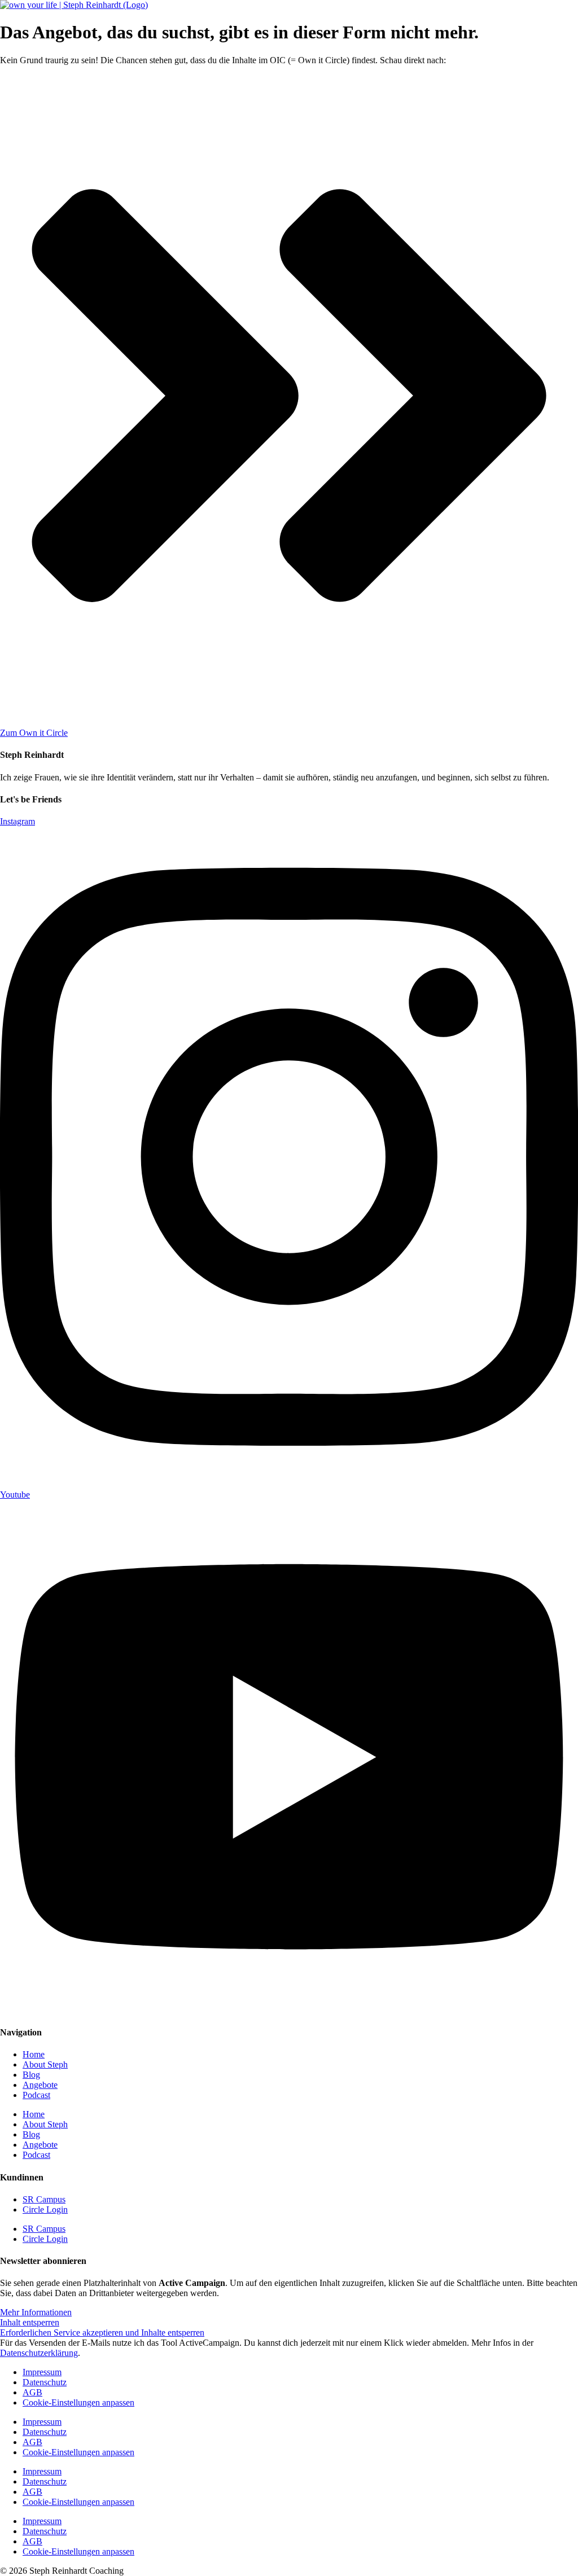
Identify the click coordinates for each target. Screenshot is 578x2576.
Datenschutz (45, 2382)
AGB (32, 2392)
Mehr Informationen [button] (36, 2312)
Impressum (42, 2372)
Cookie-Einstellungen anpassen (78, 2402)
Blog (31, 2075)
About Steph (45, 2064)
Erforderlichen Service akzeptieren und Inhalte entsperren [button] (102, 2333)
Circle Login (45, 2209)
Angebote (40, 2085)
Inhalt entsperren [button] (30, 2322)
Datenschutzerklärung (39, 2353)
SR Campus (44, 2199)
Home (34, 2054)
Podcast (36, 2095)
